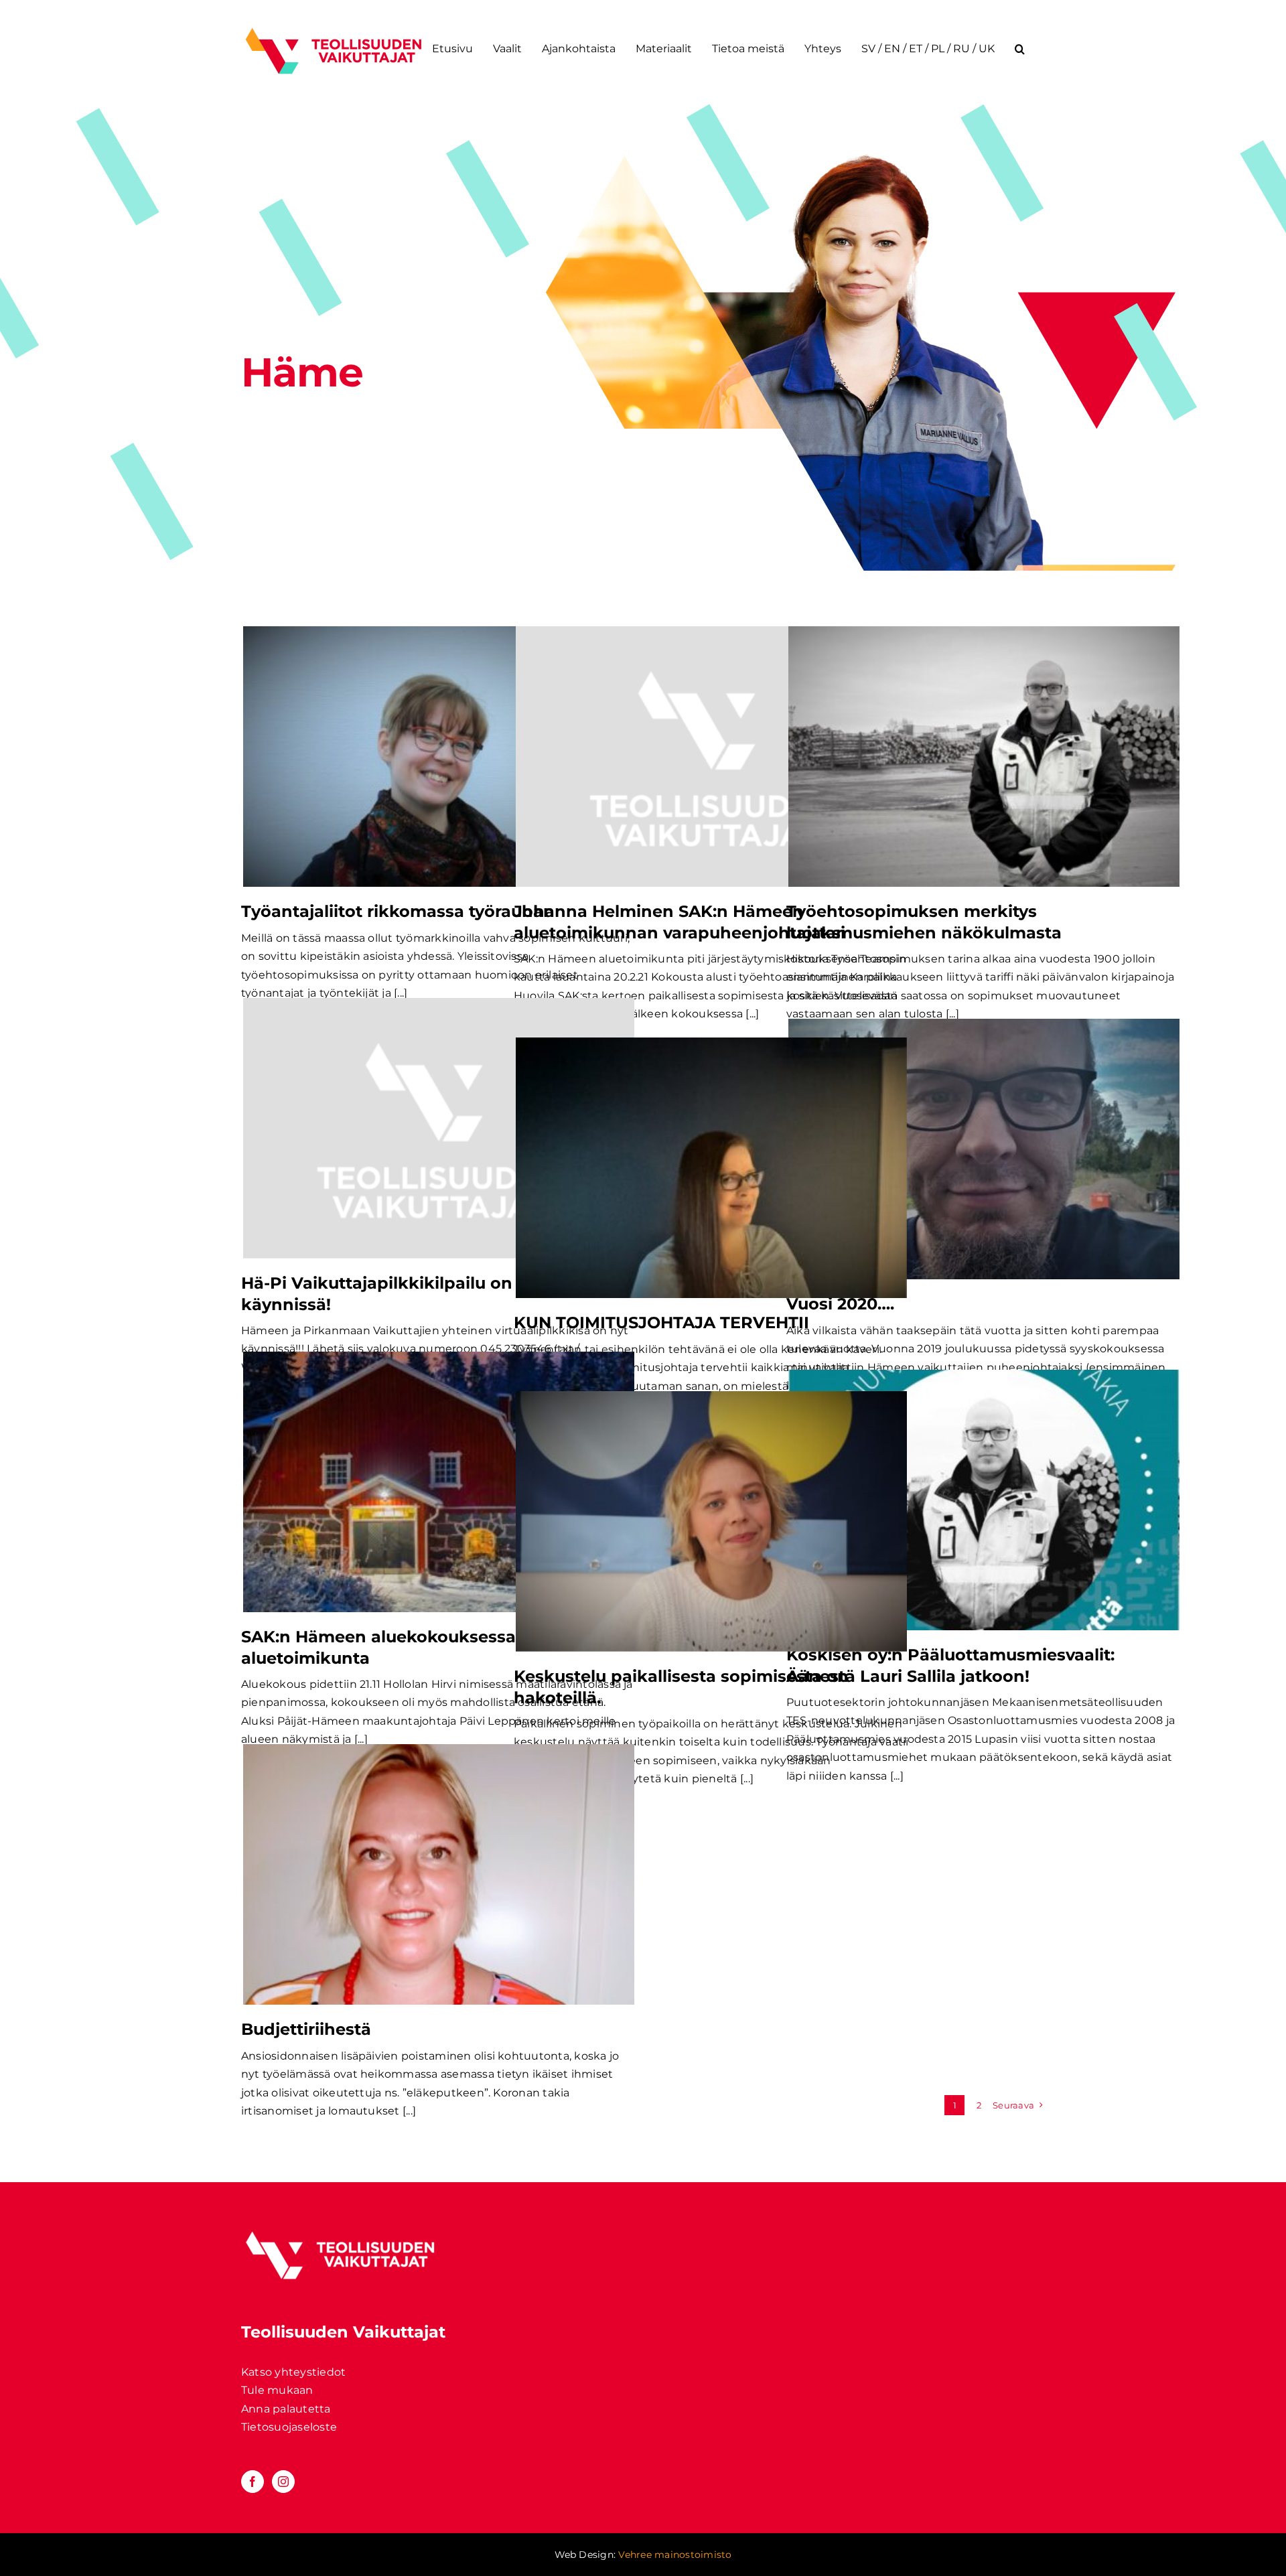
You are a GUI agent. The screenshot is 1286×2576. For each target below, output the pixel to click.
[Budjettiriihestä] (439, 1874)
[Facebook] (253, 2482)
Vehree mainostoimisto (675, 2555)
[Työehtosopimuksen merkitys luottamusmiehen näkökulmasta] (984, 757)
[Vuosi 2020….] (984, 1149)
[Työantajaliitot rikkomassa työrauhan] (439, 757)
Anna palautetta (286, 2409)
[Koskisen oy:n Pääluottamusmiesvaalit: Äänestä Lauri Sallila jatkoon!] (984, 1500)
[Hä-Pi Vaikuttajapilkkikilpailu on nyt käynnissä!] (439, 1128)
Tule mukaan (277, 2390)
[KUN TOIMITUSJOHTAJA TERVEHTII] (711, 1168)
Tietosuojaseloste (289, 2427)
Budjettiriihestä (306, 2029)
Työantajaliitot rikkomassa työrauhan (398, 911)
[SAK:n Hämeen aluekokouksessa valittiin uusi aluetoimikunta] (439, 1482)
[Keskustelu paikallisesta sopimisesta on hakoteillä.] (711, 1521)
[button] (1020, 49)
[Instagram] (283, 2482)
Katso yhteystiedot (293, 2372)
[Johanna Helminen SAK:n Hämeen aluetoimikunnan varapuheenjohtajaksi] (711, 757)
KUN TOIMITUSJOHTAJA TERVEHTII (661, 1322)
